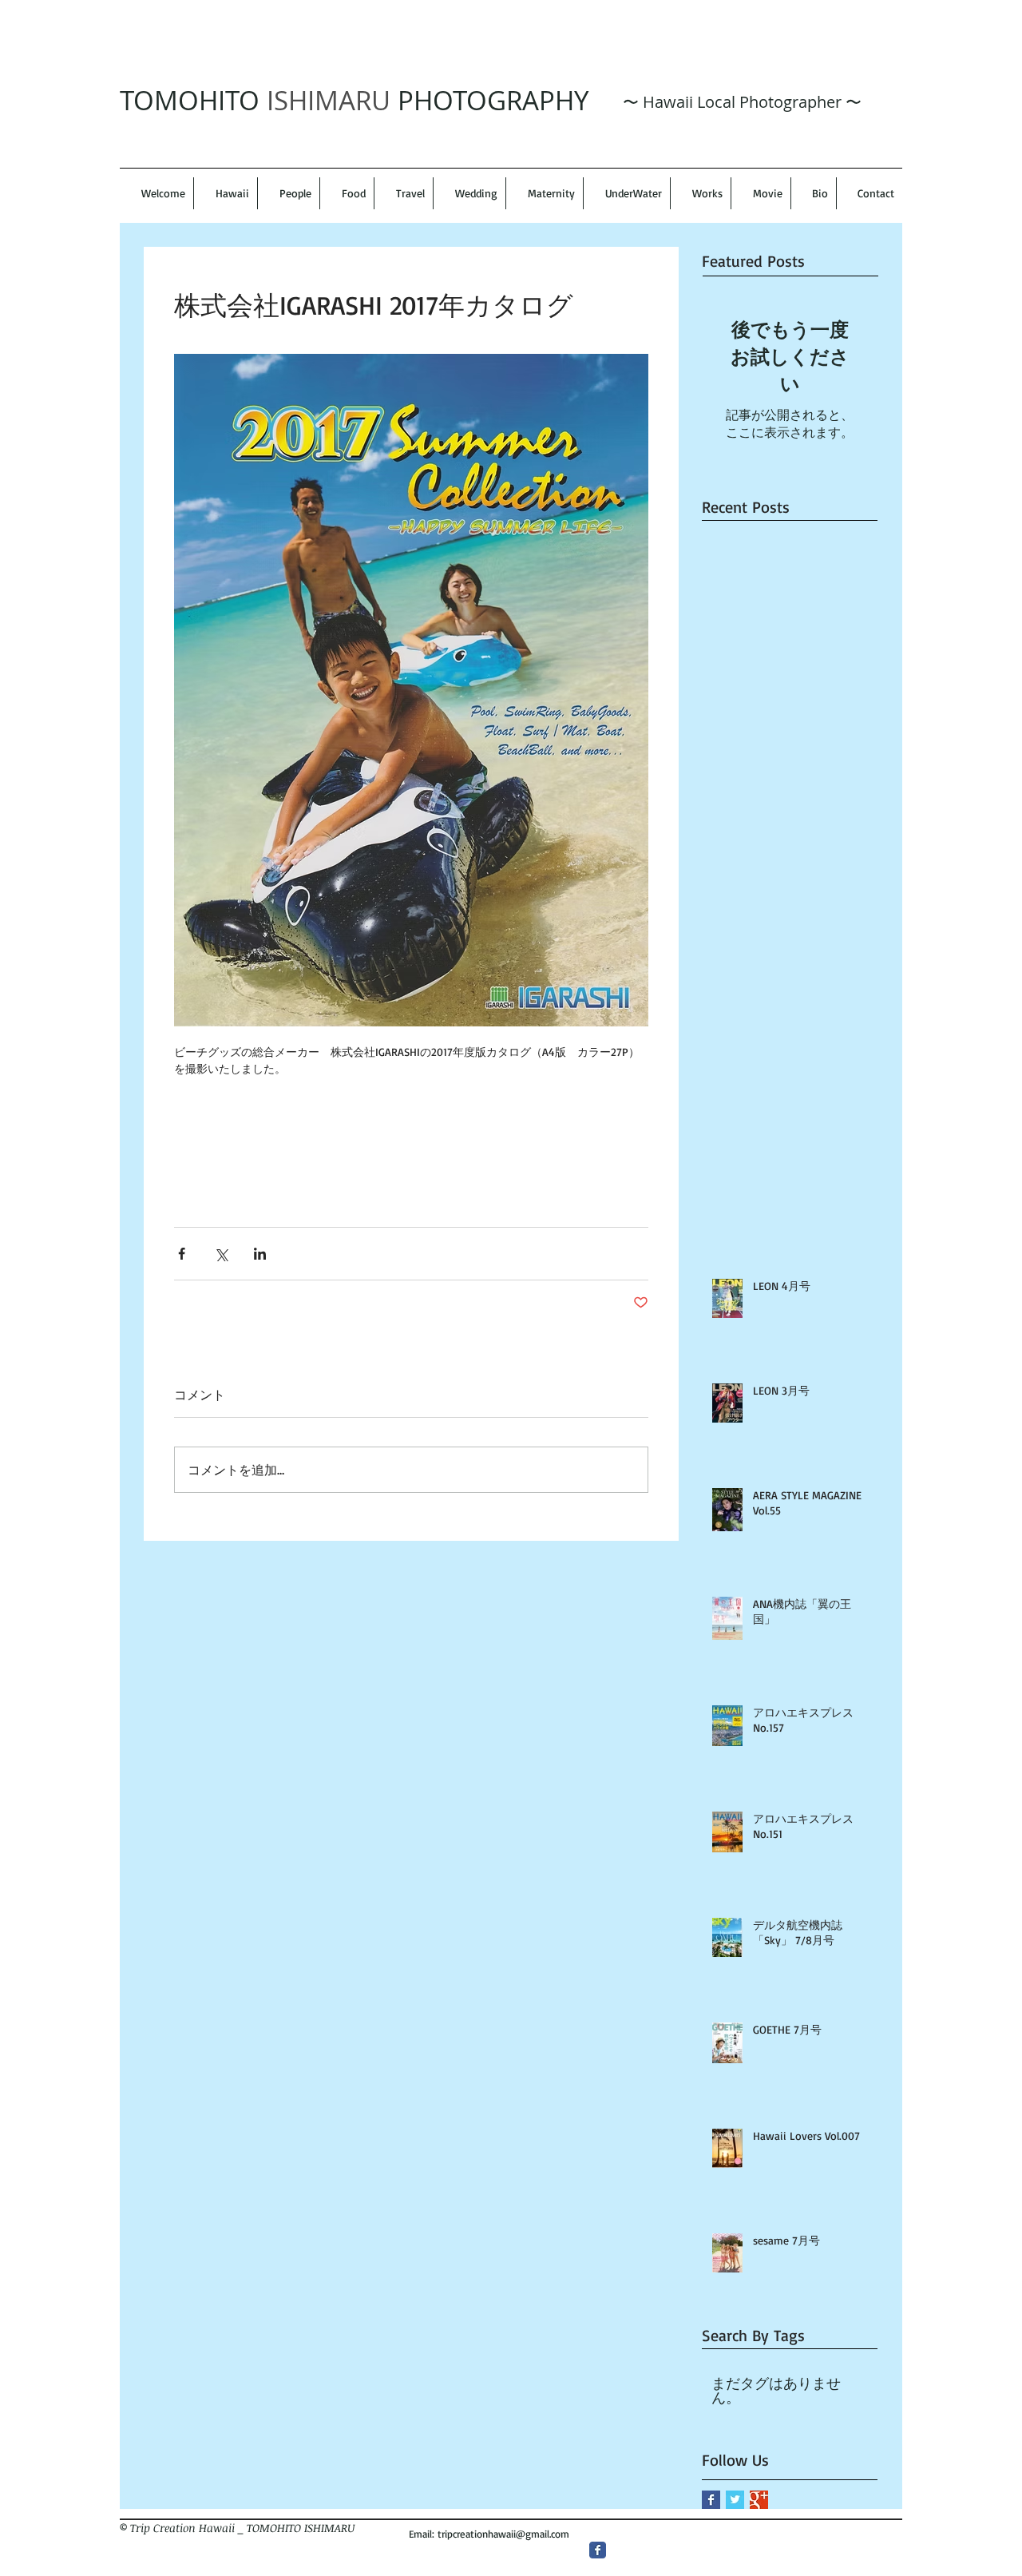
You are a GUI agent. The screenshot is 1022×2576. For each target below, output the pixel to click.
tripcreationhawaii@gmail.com (503, 2534)
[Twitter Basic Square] (735, 2500)
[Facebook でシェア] (182, 1254)
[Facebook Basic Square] (711, 2500)
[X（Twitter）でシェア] (221, 1254)
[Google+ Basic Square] (759, 2500)
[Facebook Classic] (598, 2550)
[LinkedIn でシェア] (260, 1254)
